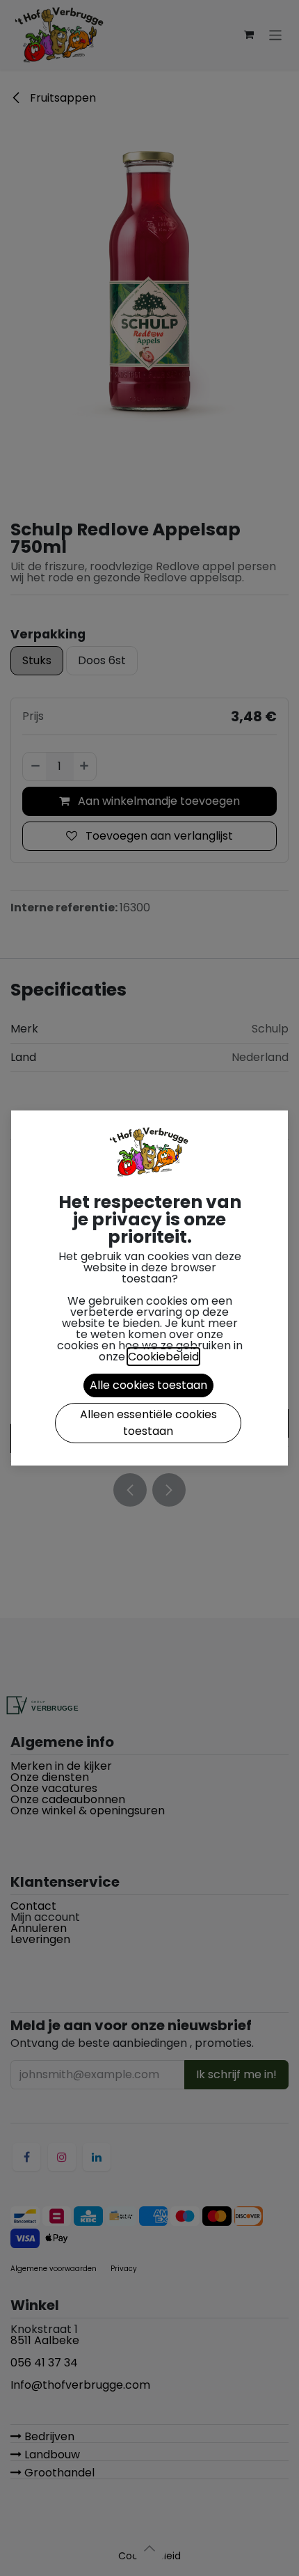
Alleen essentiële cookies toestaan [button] (148, 1423)
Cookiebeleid (163, 1357)
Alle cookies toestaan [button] (148, 1385)
